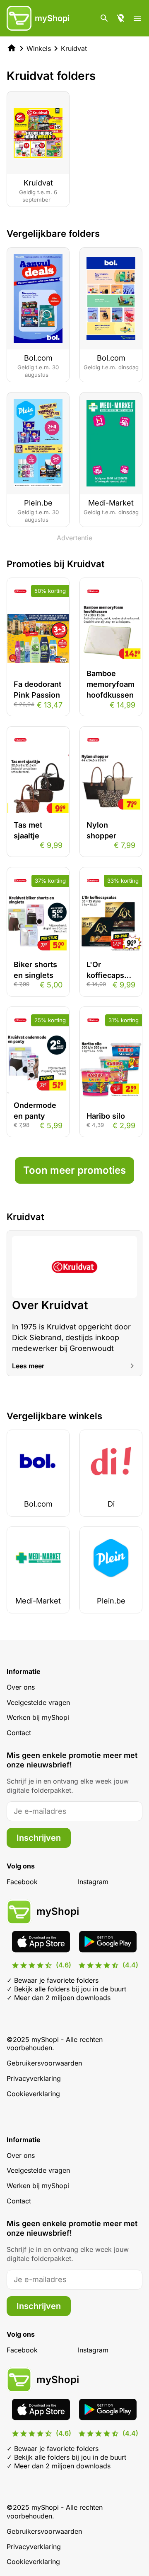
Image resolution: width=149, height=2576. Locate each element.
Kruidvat (74, 48)
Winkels (39, 48)
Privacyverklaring (34, 2078)
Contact (19, 1733)
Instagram (93, 1882)
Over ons (21, 1687)
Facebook (22, 1882)
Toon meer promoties (74, 1170)
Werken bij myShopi (38, 1717)
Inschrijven (39, 1838)
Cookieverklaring (33, 2094)
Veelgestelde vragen (38, 1702)
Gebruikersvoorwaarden (44, 2063)
